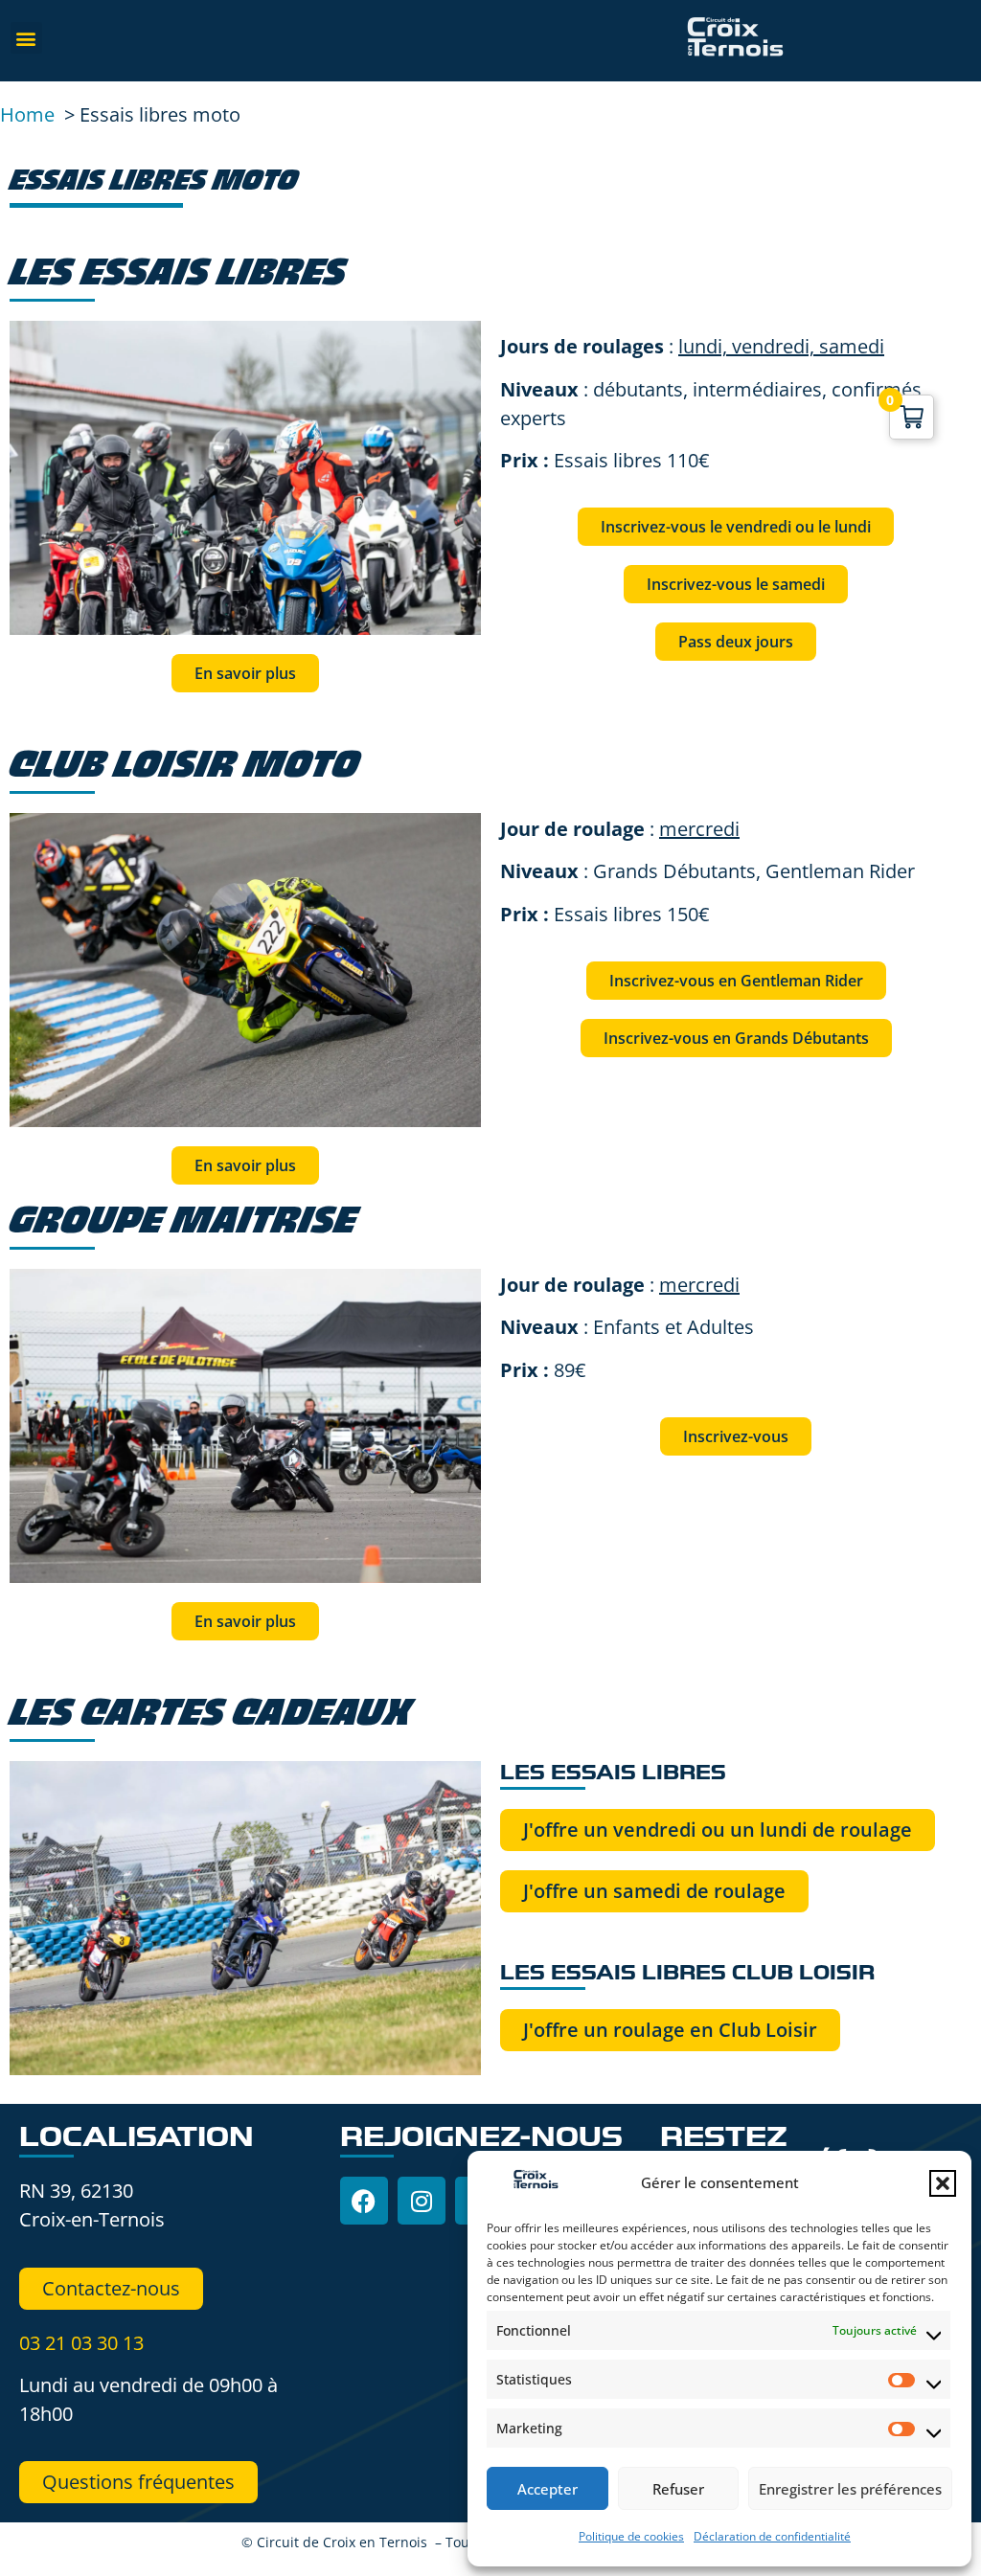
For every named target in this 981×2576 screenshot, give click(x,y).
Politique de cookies (631, 2536)
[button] (943, 2183)
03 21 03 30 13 (81, 2343)
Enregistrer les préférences (850, 2489)
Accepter (548, 2489)
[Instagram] (422, 2201)
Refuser (678, 2489)
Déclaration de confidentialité (772, 2536)
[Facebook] (364, 2201)
